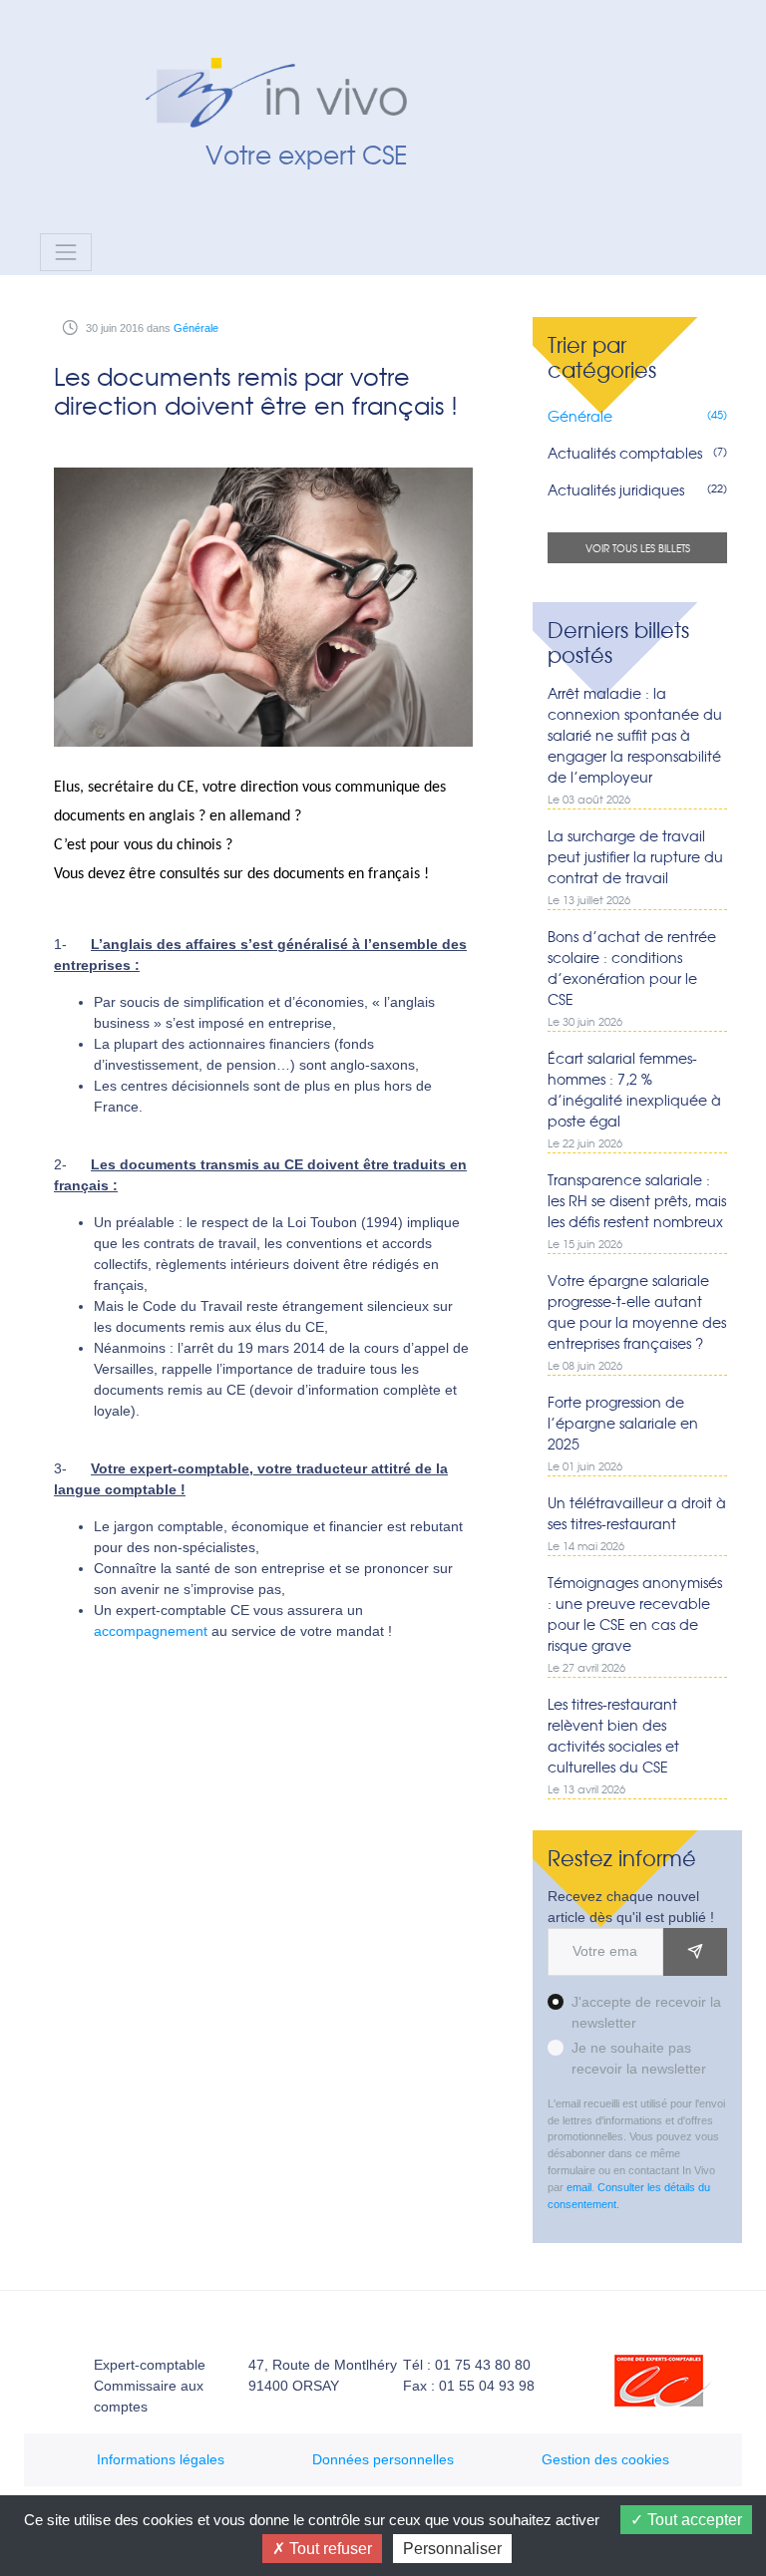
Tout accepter (693, 2520)
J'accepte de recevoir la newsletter (646, 2012)
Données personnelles (383, 2459)
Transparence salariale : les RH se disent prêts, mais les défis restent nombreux (637, 1210)
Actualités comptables (637, 453)
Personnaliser (452, 2549)
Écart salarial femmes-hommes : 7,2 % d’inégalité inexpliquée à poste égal (634, 1099)
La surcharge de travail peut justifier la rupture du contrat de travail (635, 866)
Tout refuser (329, 2549)
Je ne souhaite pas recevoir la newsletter (639, 2058)
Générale (196, 328)
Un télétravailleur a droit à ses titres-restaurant (637, 1523)
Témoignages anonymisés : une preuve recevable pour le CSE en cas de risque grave (635, 1623)
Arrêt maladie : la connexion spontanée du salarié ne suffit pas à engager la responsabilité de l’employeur (635, 745)
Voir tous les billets (638, 548)
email (579, 2187)
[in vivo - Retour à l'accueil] (289, 68)
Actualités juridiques (637, 489)
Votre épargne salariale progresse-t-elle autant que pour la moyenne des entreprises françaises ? (637, 1321)
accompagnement (151, 1631)
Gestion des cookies (605, 2459)
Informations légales (161, 2459)
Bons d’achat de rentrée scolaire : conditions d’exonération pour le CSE (632, 977)
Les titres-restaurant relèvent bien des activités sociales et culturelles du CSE (613, 1745)
